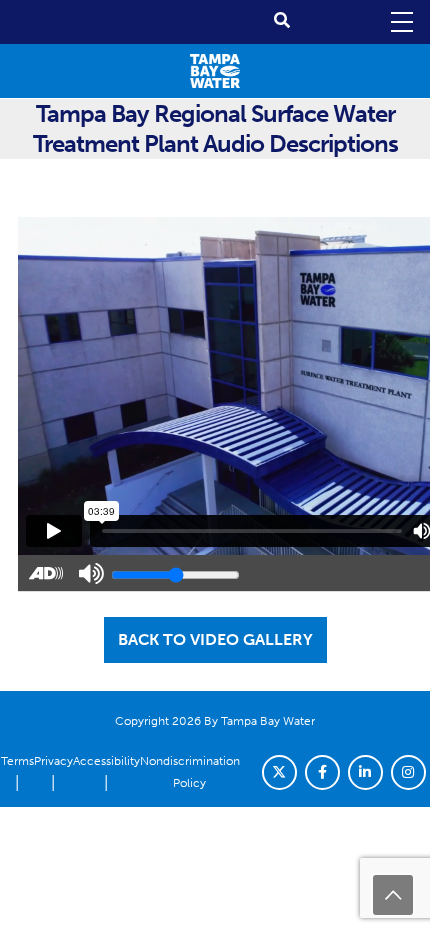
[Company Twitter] (279, 772)
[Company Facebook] (322, 772)
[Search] (282, 20)
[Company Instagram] (408, 772)
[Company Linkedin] (365, 772)
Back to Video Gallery (215, 639)
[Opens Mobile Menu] (400, 22)
